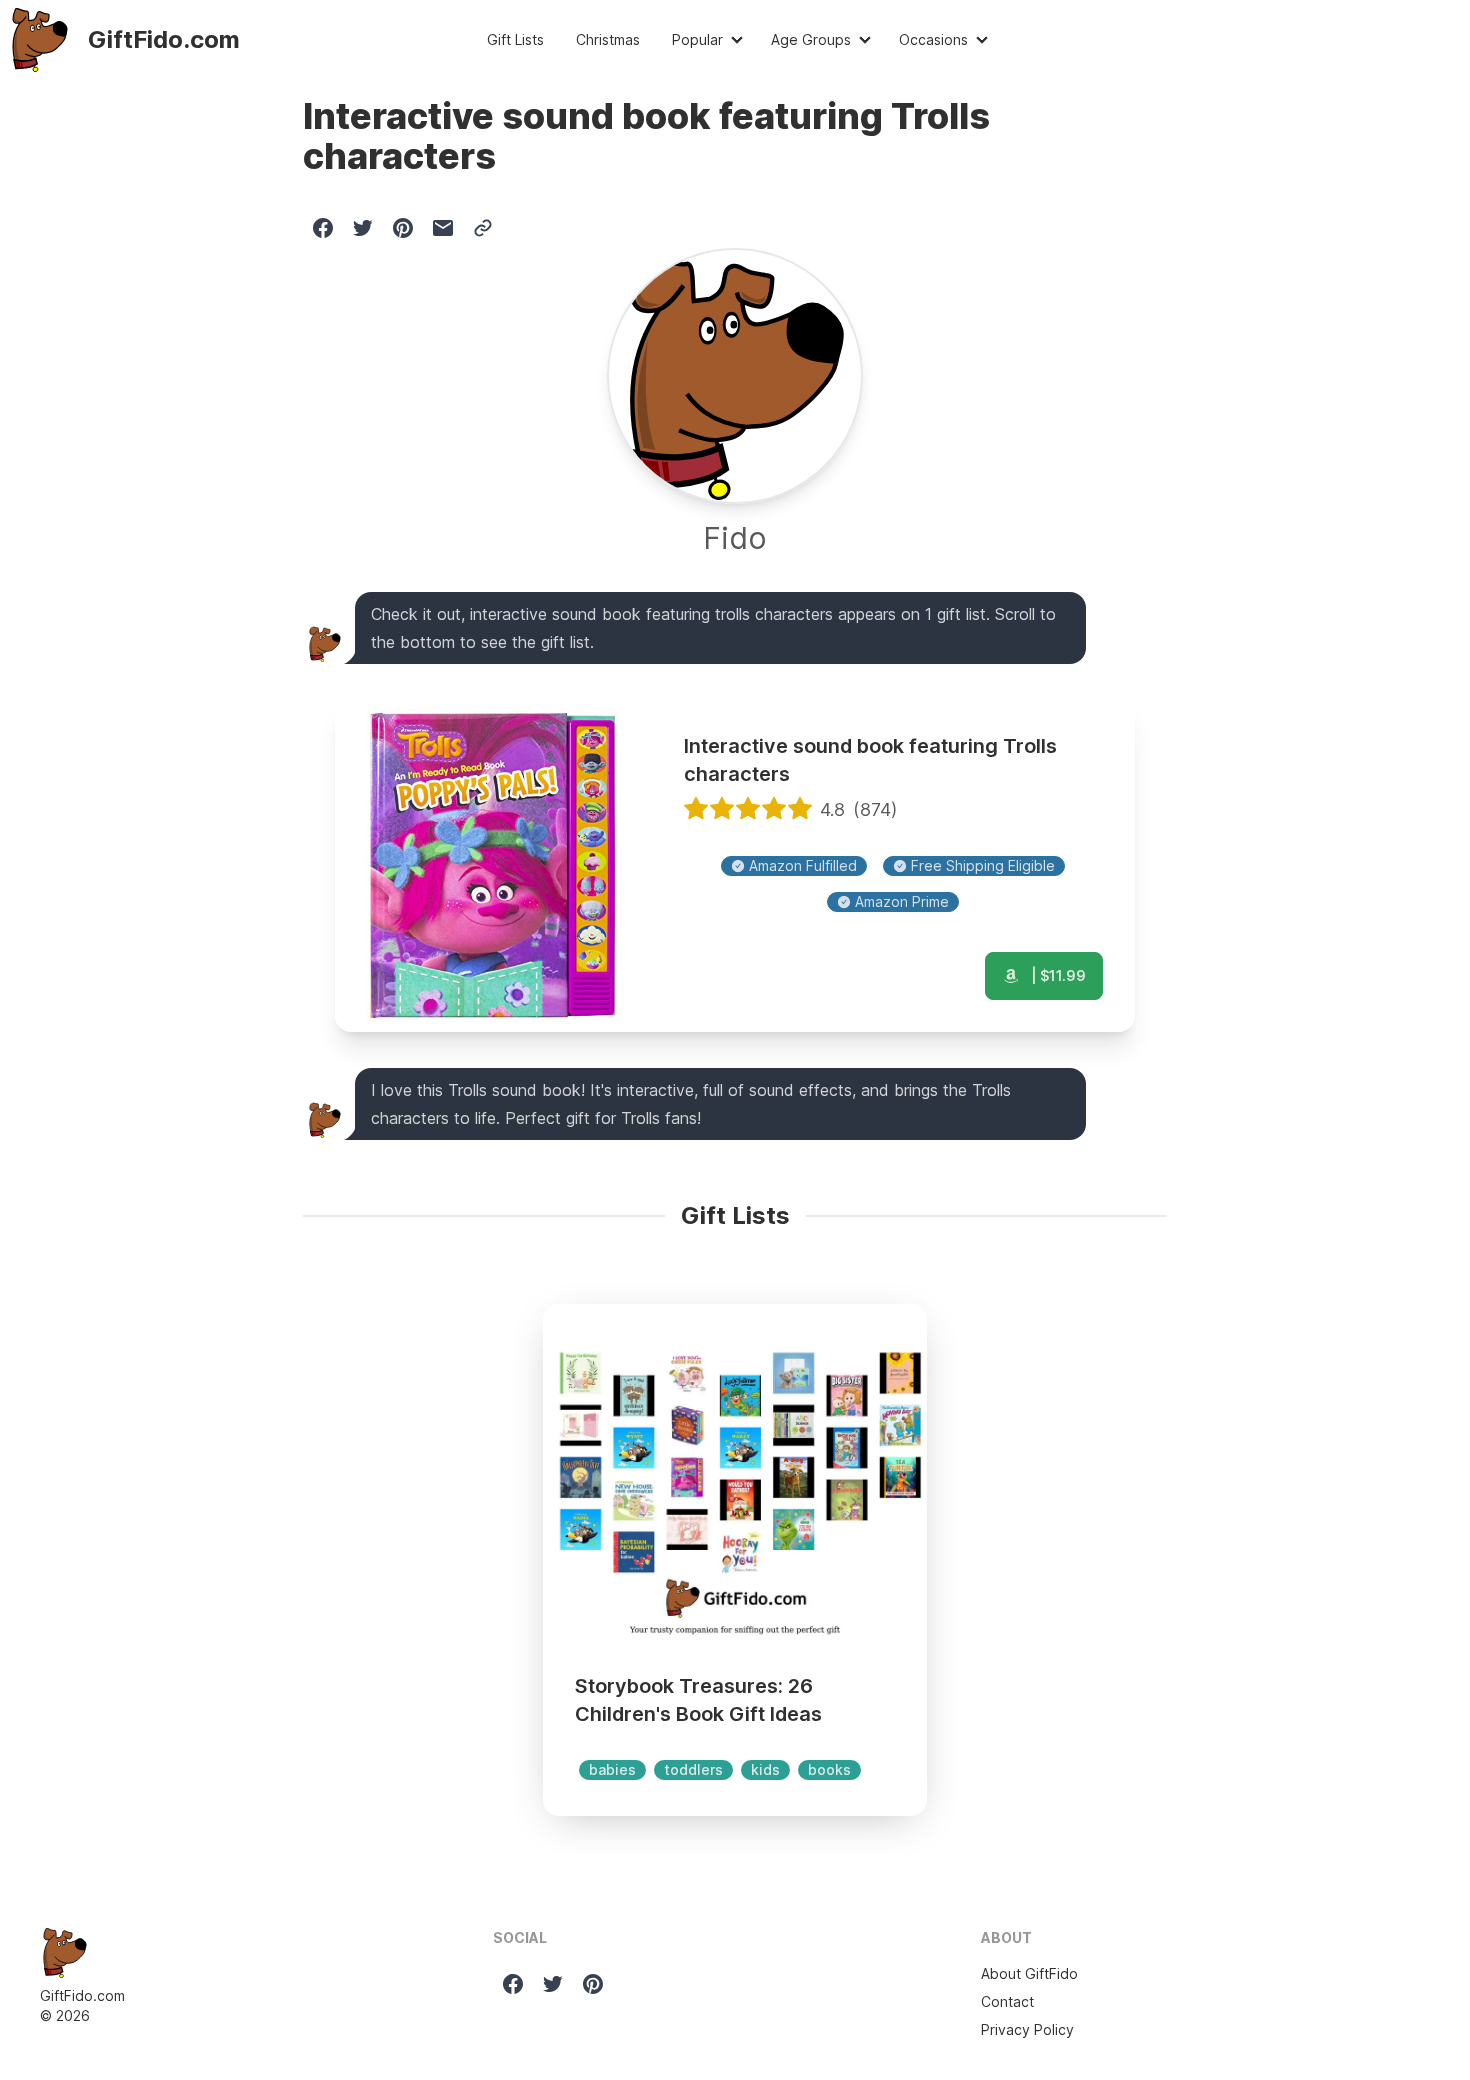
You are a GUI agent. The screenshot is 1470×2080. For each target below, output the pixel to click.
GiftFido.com (82, 1995)
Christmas (608, 39)
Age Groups (811, 39)
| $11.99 (1057, 975)
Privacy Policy (1027, 2029)
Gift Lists (515, 39)
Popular (697, 39)
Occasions (933, 39)
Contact (1007, 2001)
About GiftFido (1029, 1973)
